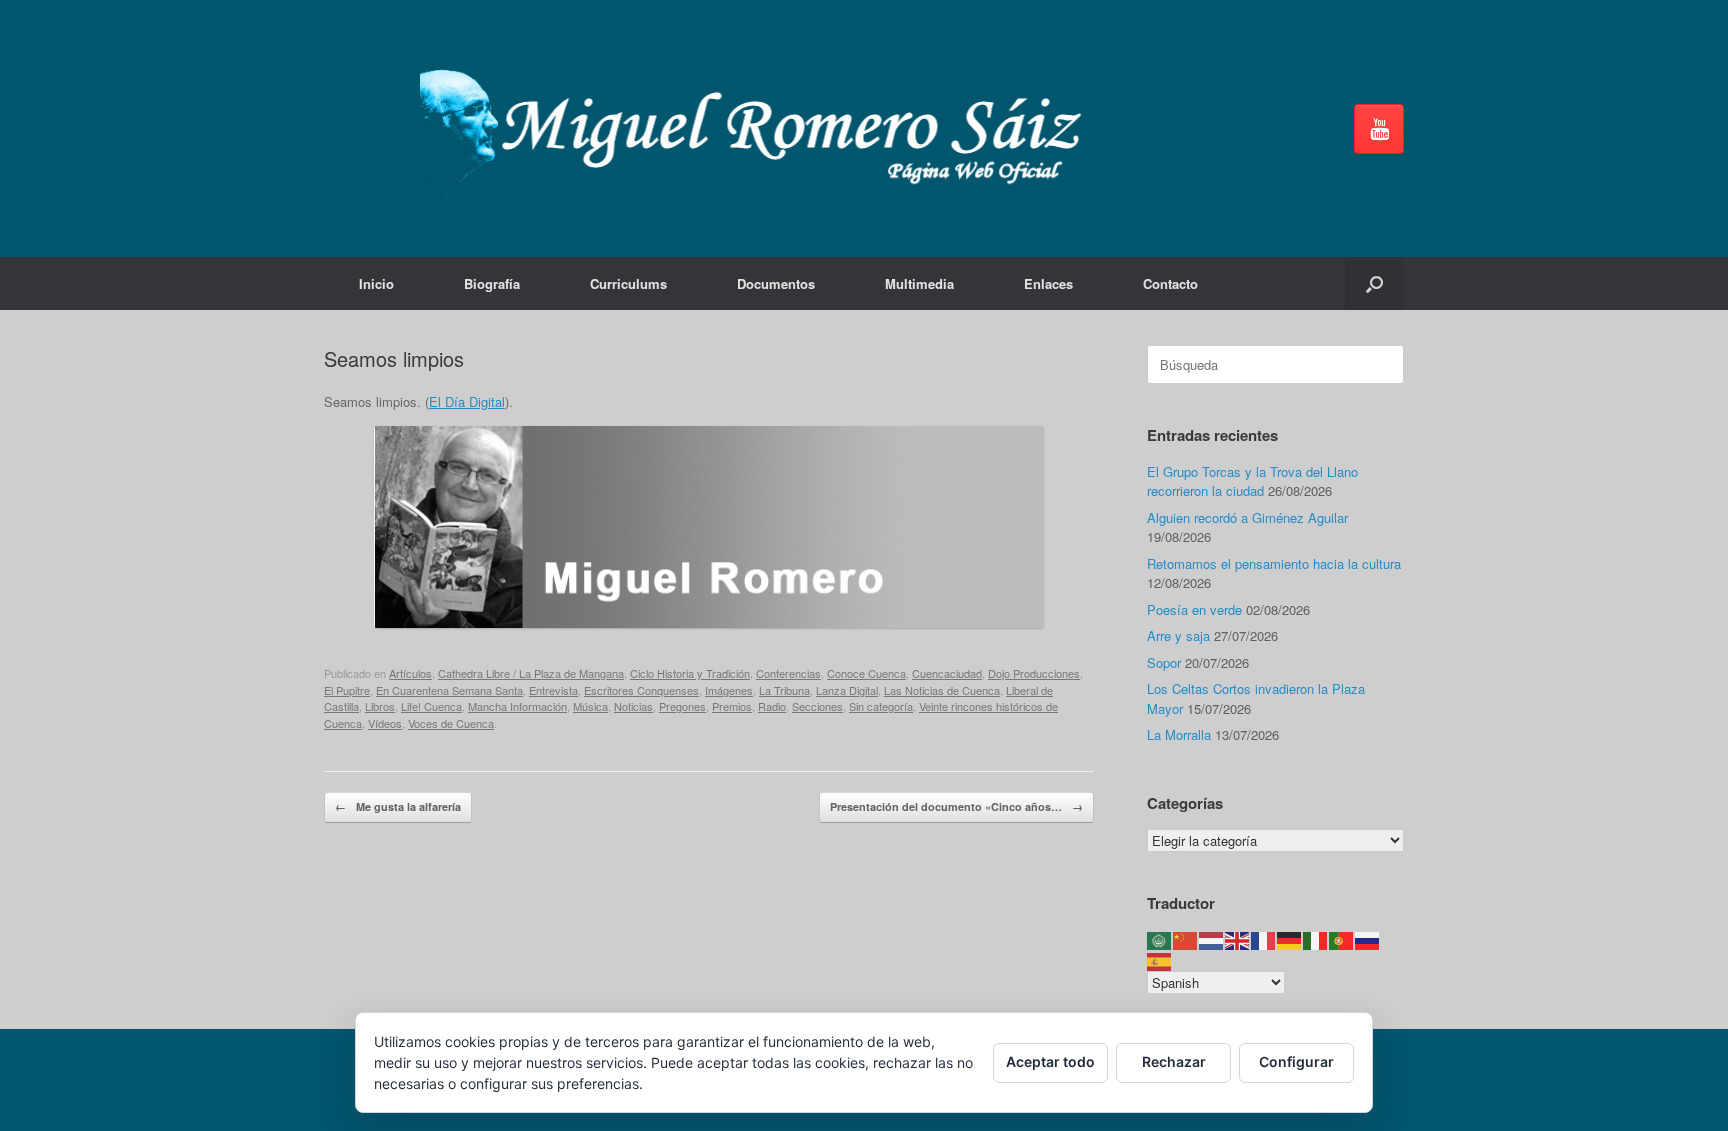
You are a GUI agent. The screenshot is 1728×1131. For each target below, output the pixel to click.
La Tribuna (784, 690)
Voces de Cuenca (451, 723)
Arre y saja (1178, 635)
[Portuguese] (1342, 939)
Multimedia (919, 283)
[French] (1264, 939)
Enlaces (1048, 283)
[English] (1238, 939)
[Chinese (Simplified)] (1186, 939)
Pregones (682, 706)
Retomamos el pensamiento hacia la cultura (1274, 563)
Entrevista (553, 690)
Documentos (776, 283)
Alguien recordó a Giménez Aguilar (1247, 517)
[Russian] (1368, 939)
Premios (732, 706)
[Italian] (1316, 939)
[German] (1290, 939)
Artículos (410, 673)
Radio (772, 706)
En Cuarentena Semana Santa (449, 690)
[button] (1374, 283)
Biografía (492, 283)
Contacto (1170, 283)
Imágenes (729, 690)
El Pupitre (347, 690)
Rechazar (1174, 1061)
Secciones (817, 706)
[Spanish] (1160, 959)
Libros (380, 706)
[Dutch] (1212, 939)
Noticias (633, 706)
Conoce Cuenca (866, 673)
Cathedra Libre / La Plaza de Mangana (531, 673)
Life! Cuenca (431, 706)
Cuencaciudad (947, 673)
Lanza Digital (847, 690)
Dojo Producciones (1034, 673)
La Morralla (1179, 734)
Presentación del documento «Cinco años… (956, 806)
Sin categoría (881, 706)
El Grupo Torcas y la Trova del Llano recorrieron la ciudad (1252, 481)
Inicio (376, 283)
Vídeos (385, 723)
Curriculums (628, 283)
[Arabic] (1160, 939)
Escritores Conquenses (641, 690)
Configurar (1296, 1061)
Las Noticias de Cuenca (942, 690)
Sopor (1164, 662)
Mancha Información (517, 706)
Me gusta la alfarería (398, 806)
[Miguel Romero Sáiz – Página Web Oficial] (760, 128)
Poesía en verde (1194, 609)
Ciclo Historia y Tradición (690, 673)
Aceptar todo (1050, 1061)
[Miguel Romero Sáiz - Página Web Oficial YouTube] (1379, 129)
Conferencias (788, 673)
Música (590, 706)
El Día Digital (467, 401)
